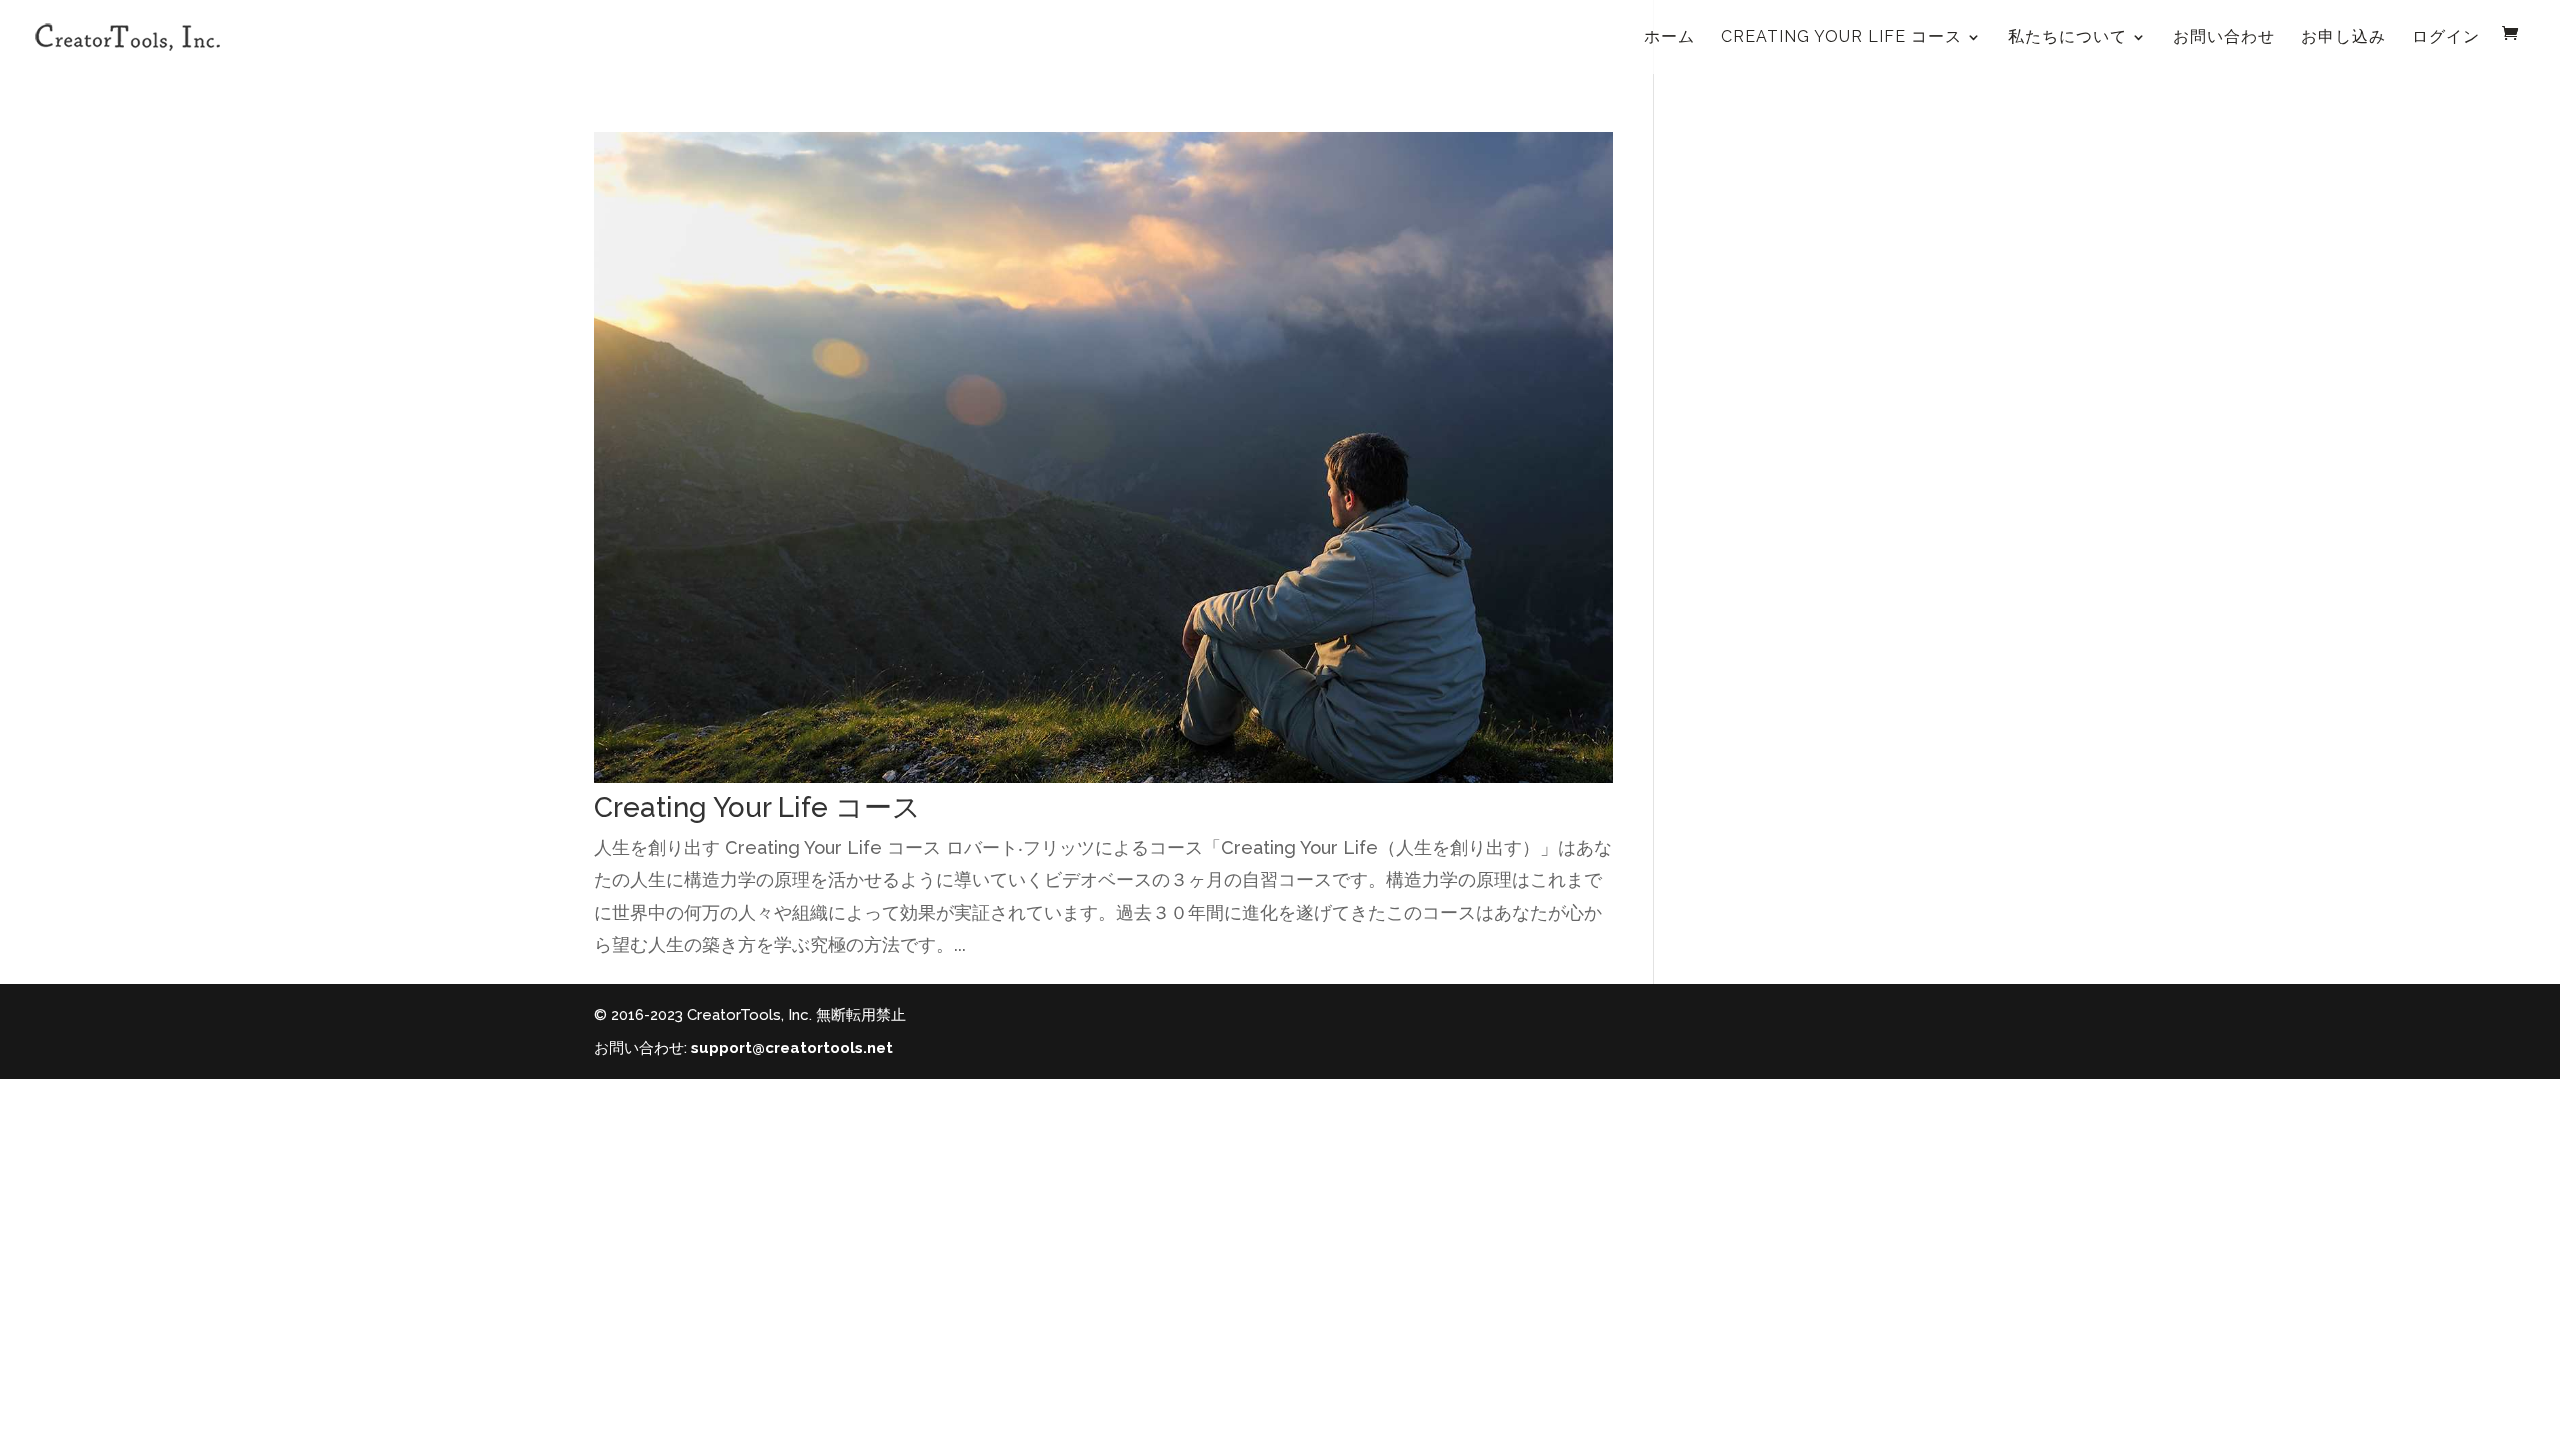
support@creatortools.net (792, 1048)
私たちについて (2067, 36)
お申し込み (2343, 36)
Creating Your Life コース (1841, 36)
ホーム (1669, 36)
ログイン (2446, 36)
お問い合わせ (2224, 36)
